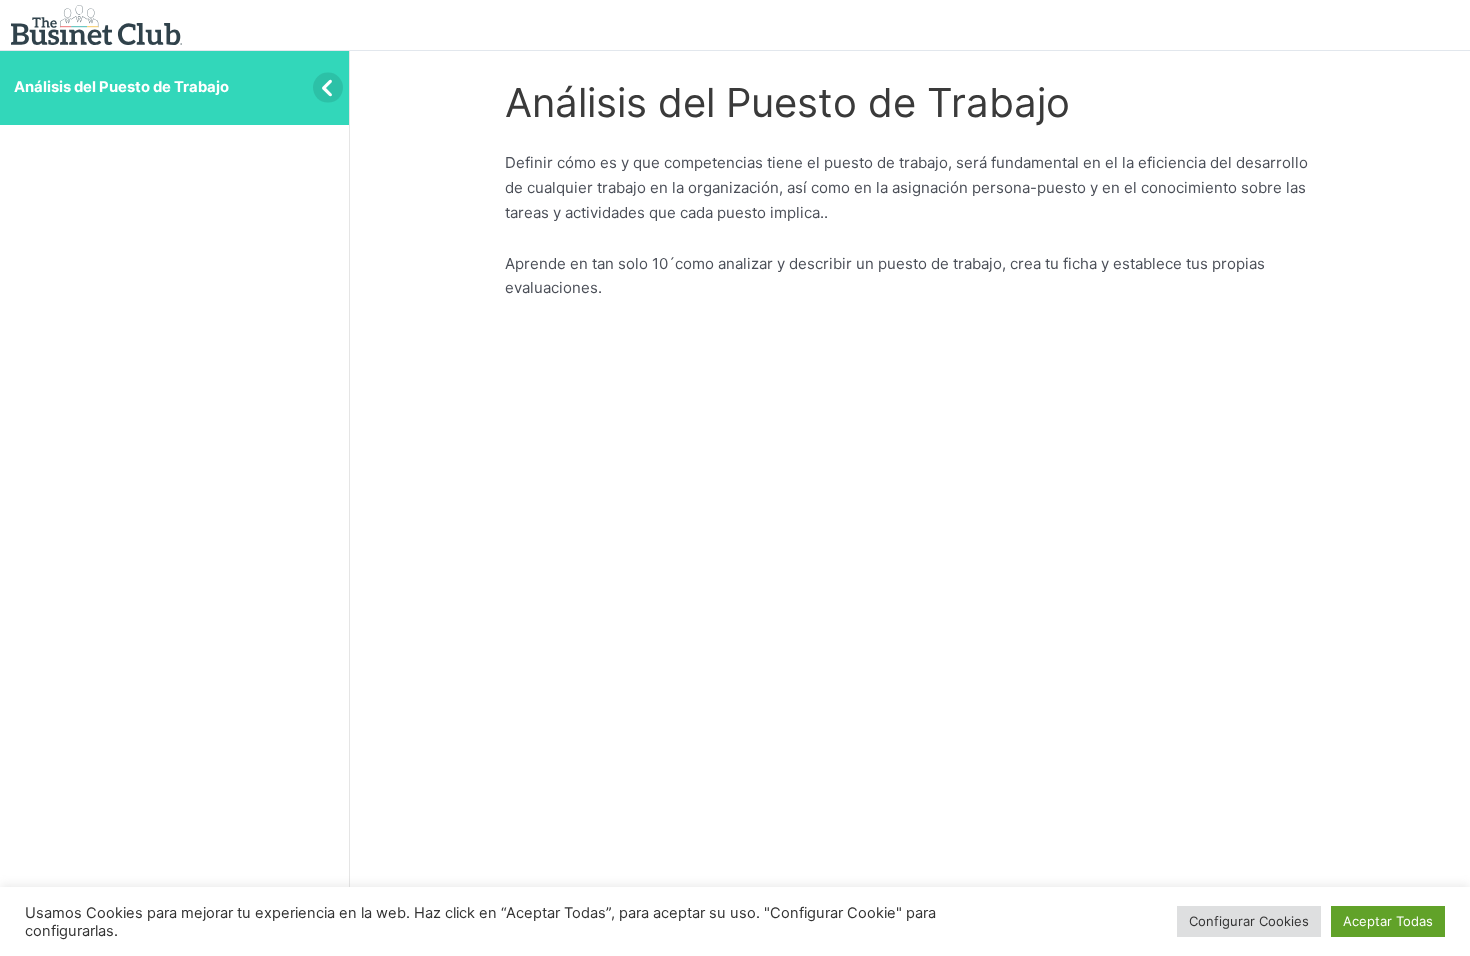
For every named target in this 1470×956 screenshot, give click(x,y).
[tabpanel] (910, 226)
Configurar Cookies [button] (1249, 921)
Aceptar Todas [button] (1388, 921)
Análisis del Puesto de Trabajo (121, 87)
